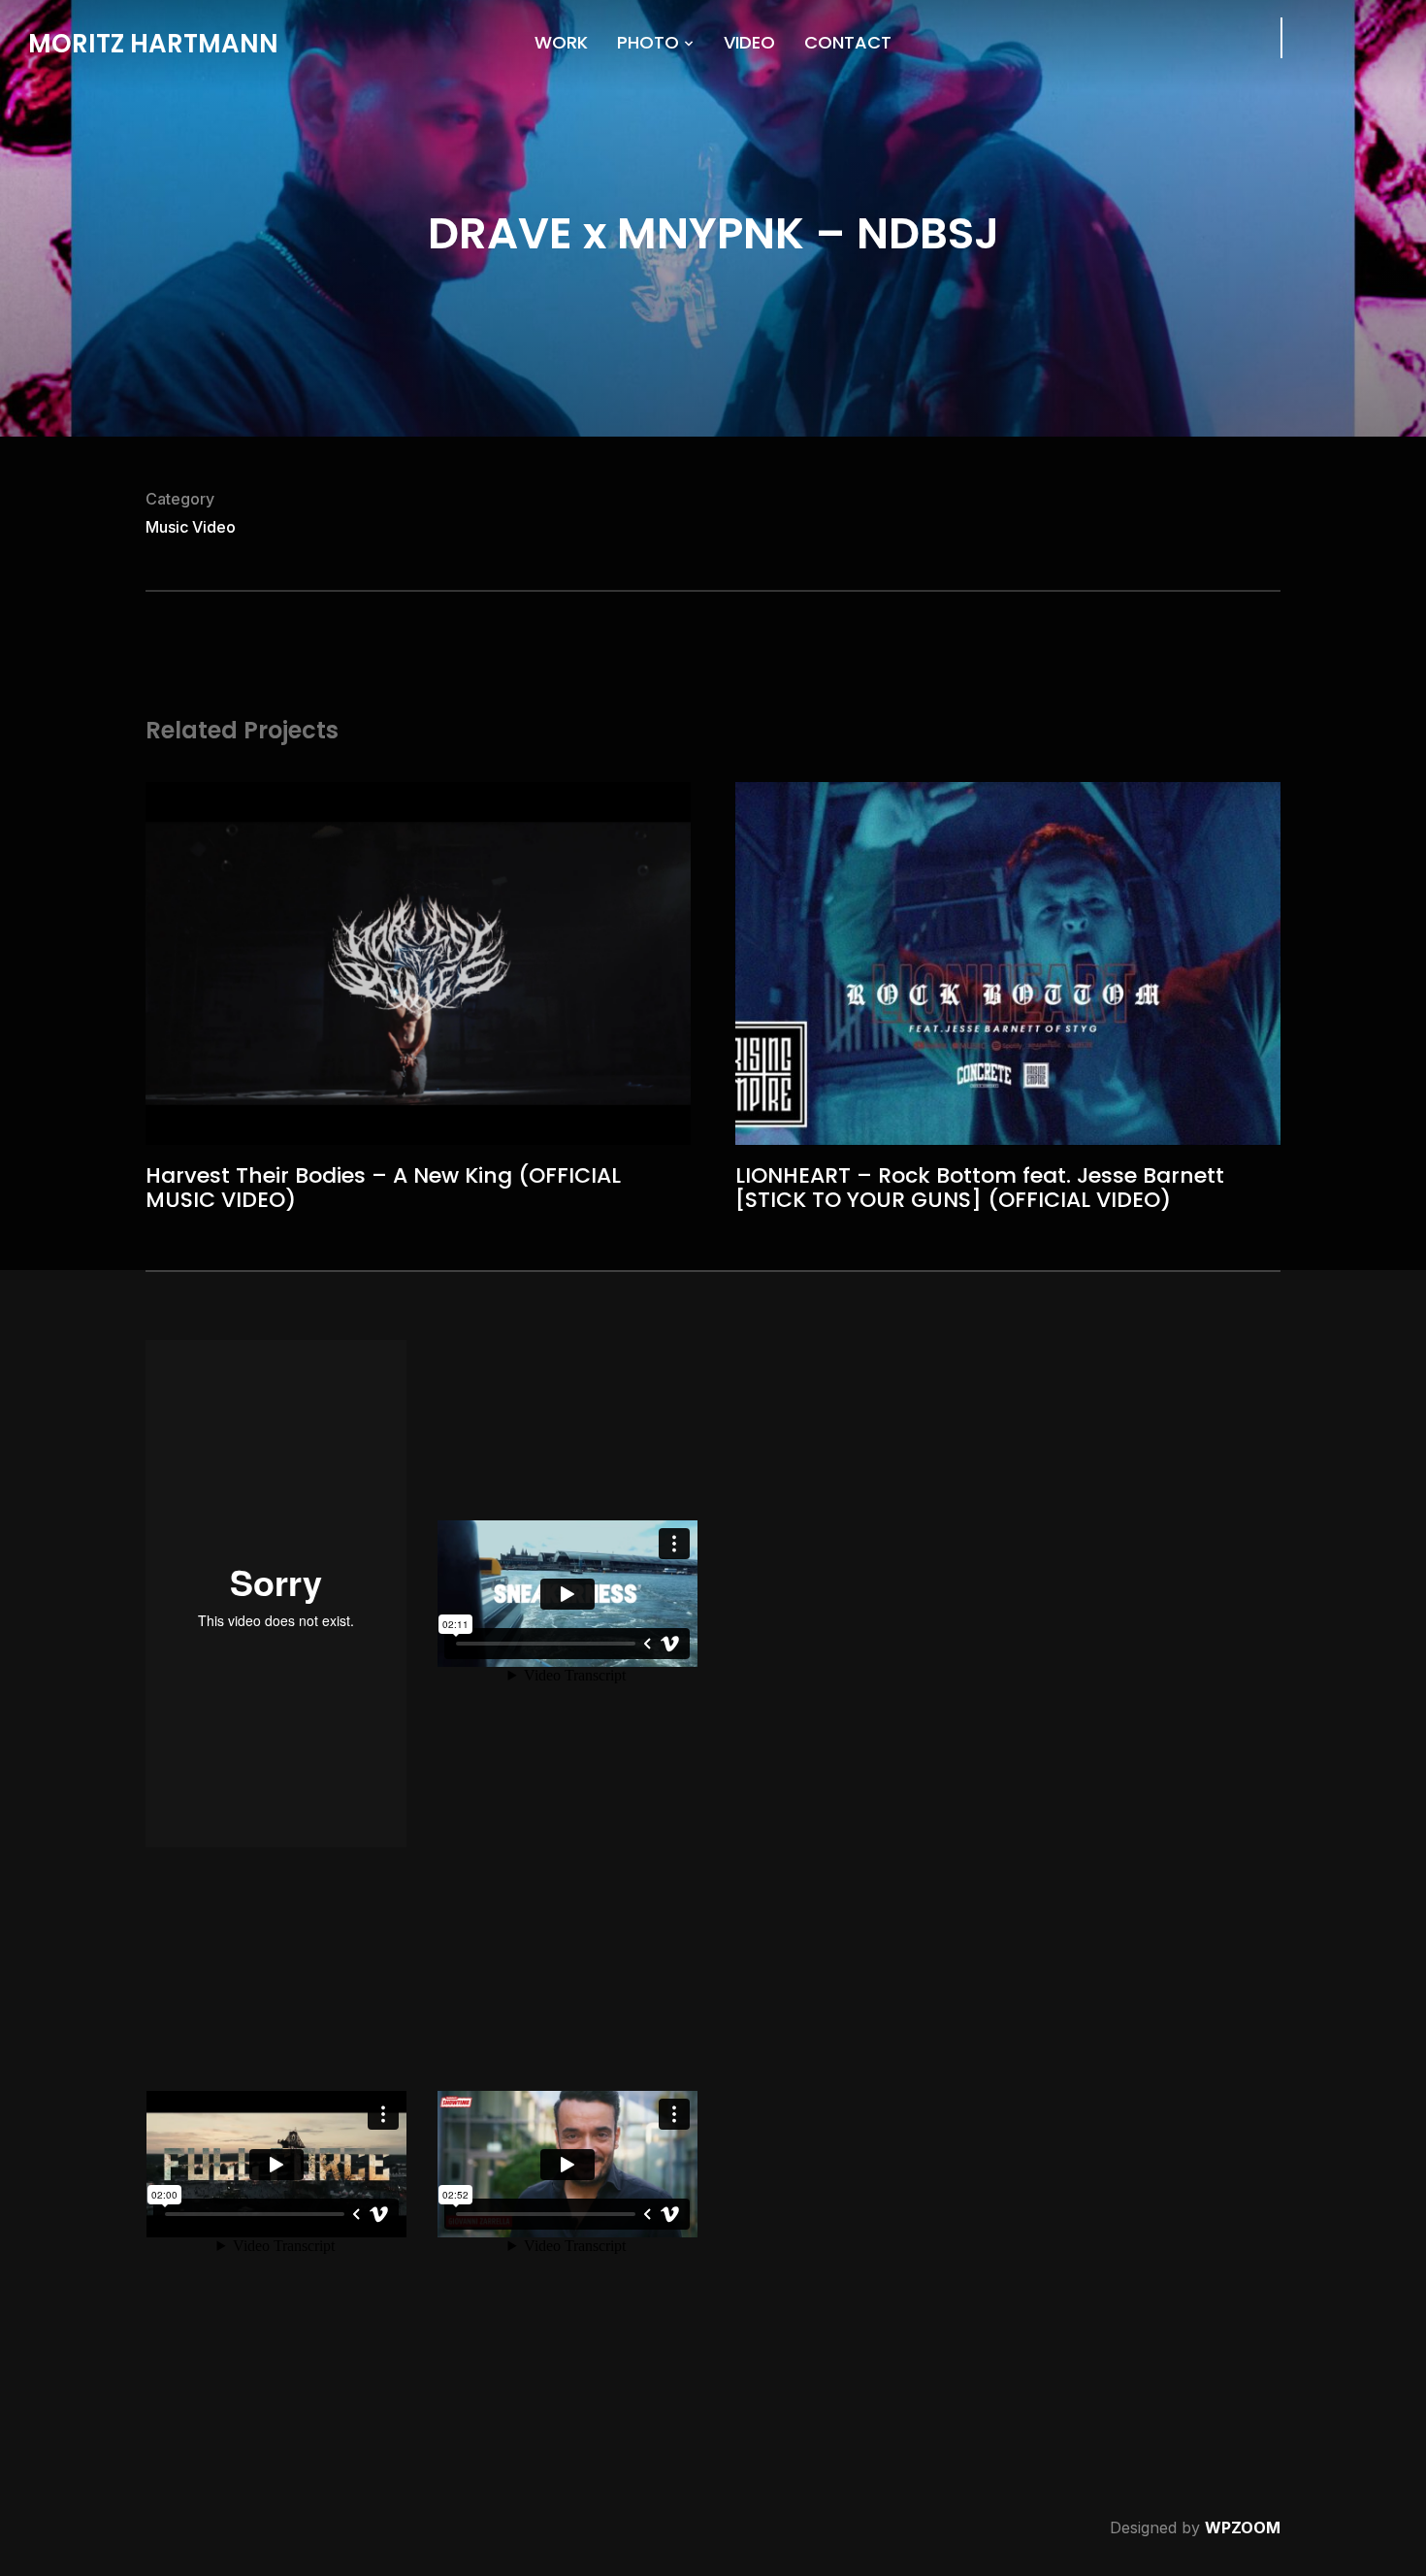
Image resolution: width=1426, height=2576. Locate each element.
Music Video (191, 527)
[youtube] (1377, 36)
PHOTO (648, 42)
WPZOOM (1243, 2527)
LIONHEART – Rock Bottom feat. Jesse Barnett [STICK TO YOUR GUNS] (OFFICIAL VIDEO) (980, 1187)
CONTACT (848, 42)
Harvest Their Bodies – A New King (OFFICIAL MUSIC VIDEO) (383, 1187)
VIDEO (749, 42)
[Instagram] (1332, 36)
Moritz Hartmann (153, 44)
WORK (561, 42)
